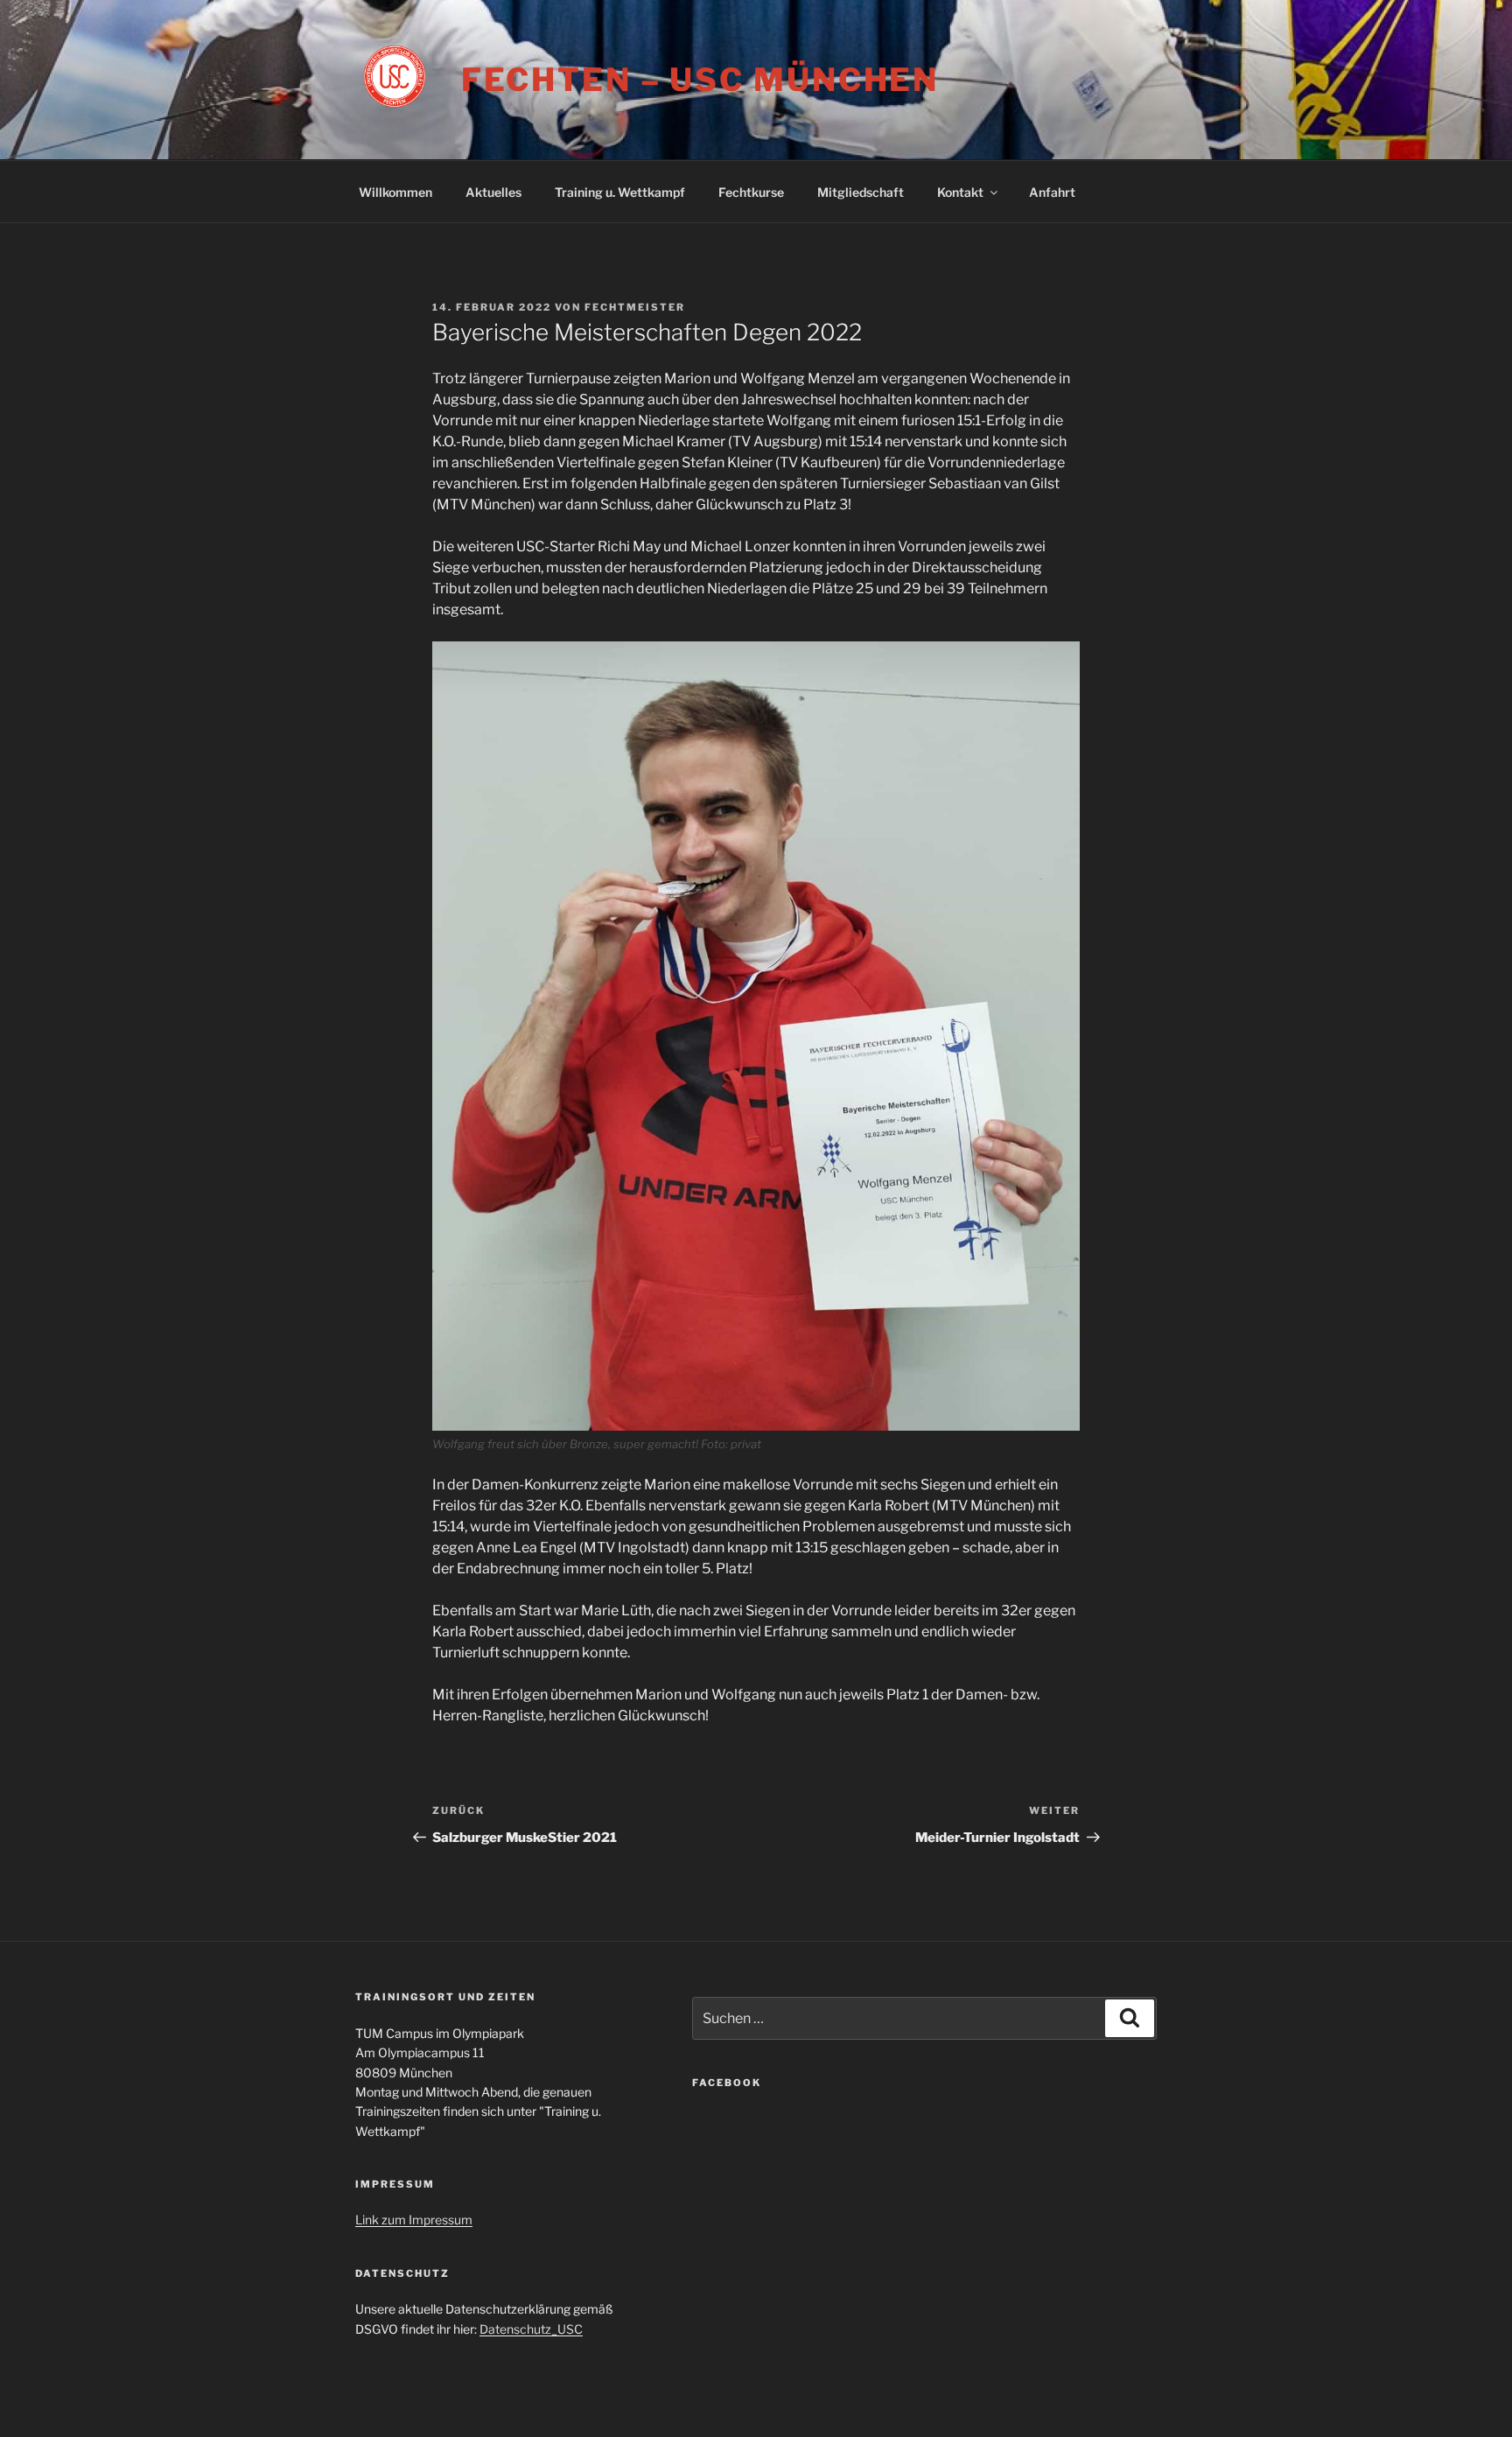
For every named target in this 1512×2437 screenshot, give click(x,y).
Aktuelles (493, 192)
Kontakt (960, 192)
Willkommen (395, 192)
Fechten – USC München (700, 80)
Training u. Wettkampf (620, 192)
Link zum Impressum (414, 2220)
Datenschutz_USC (531, 2329)
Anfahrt (1052, 192)
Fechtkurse (751, 192)
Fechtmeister (635, 307)
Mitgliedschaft (861, 192)
